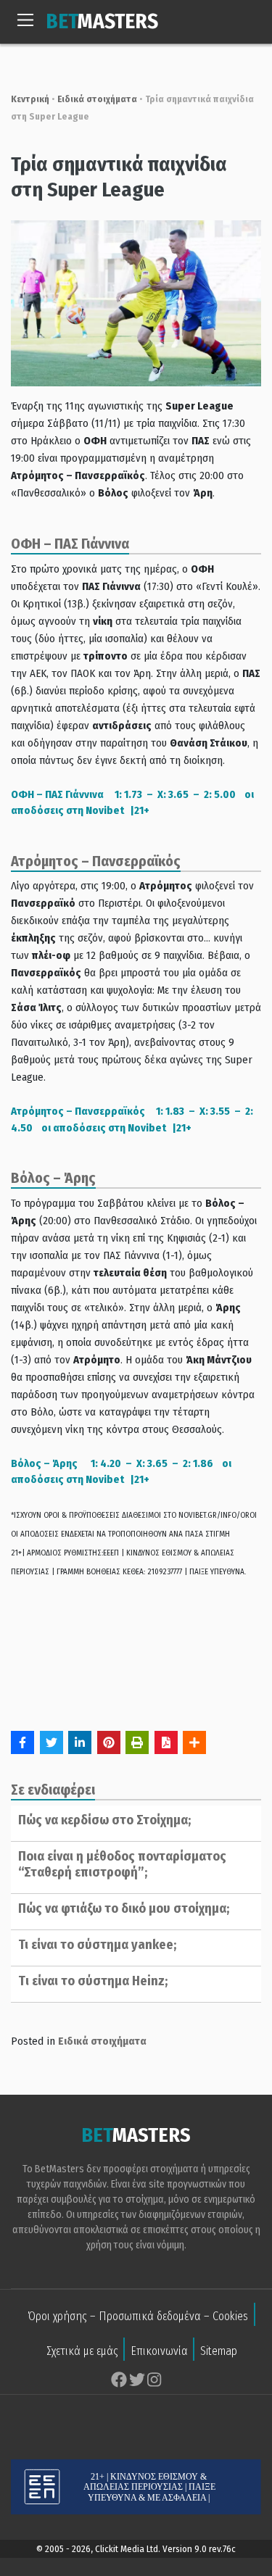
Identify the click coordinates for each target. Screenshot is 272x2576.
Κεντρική (30, 99)
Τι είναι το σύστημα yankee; (97, 1945)
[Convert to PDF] (166, 1742)
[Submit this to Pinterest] (109, 1742)
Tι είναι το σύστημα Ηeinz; (93, 1981)
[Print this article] (137, 1742)
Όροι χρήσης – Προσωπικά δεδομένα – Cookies (138, 2316)
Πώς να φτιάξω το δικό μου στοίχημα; (124, 1908)
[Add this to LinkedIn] (80, 1742)
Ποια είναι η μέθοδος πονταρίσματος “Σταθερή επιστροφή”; (122, 1864)
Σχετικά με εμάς (82, 2351)
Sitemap (219, 2351)
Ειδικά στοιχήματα (97, 99)
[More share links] (194, 1742)
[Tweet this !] (51, 1742)
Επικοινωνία (159, 2351)
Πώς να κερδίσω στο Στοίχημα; (104, 1820)
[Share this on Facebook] (22, 1742)
